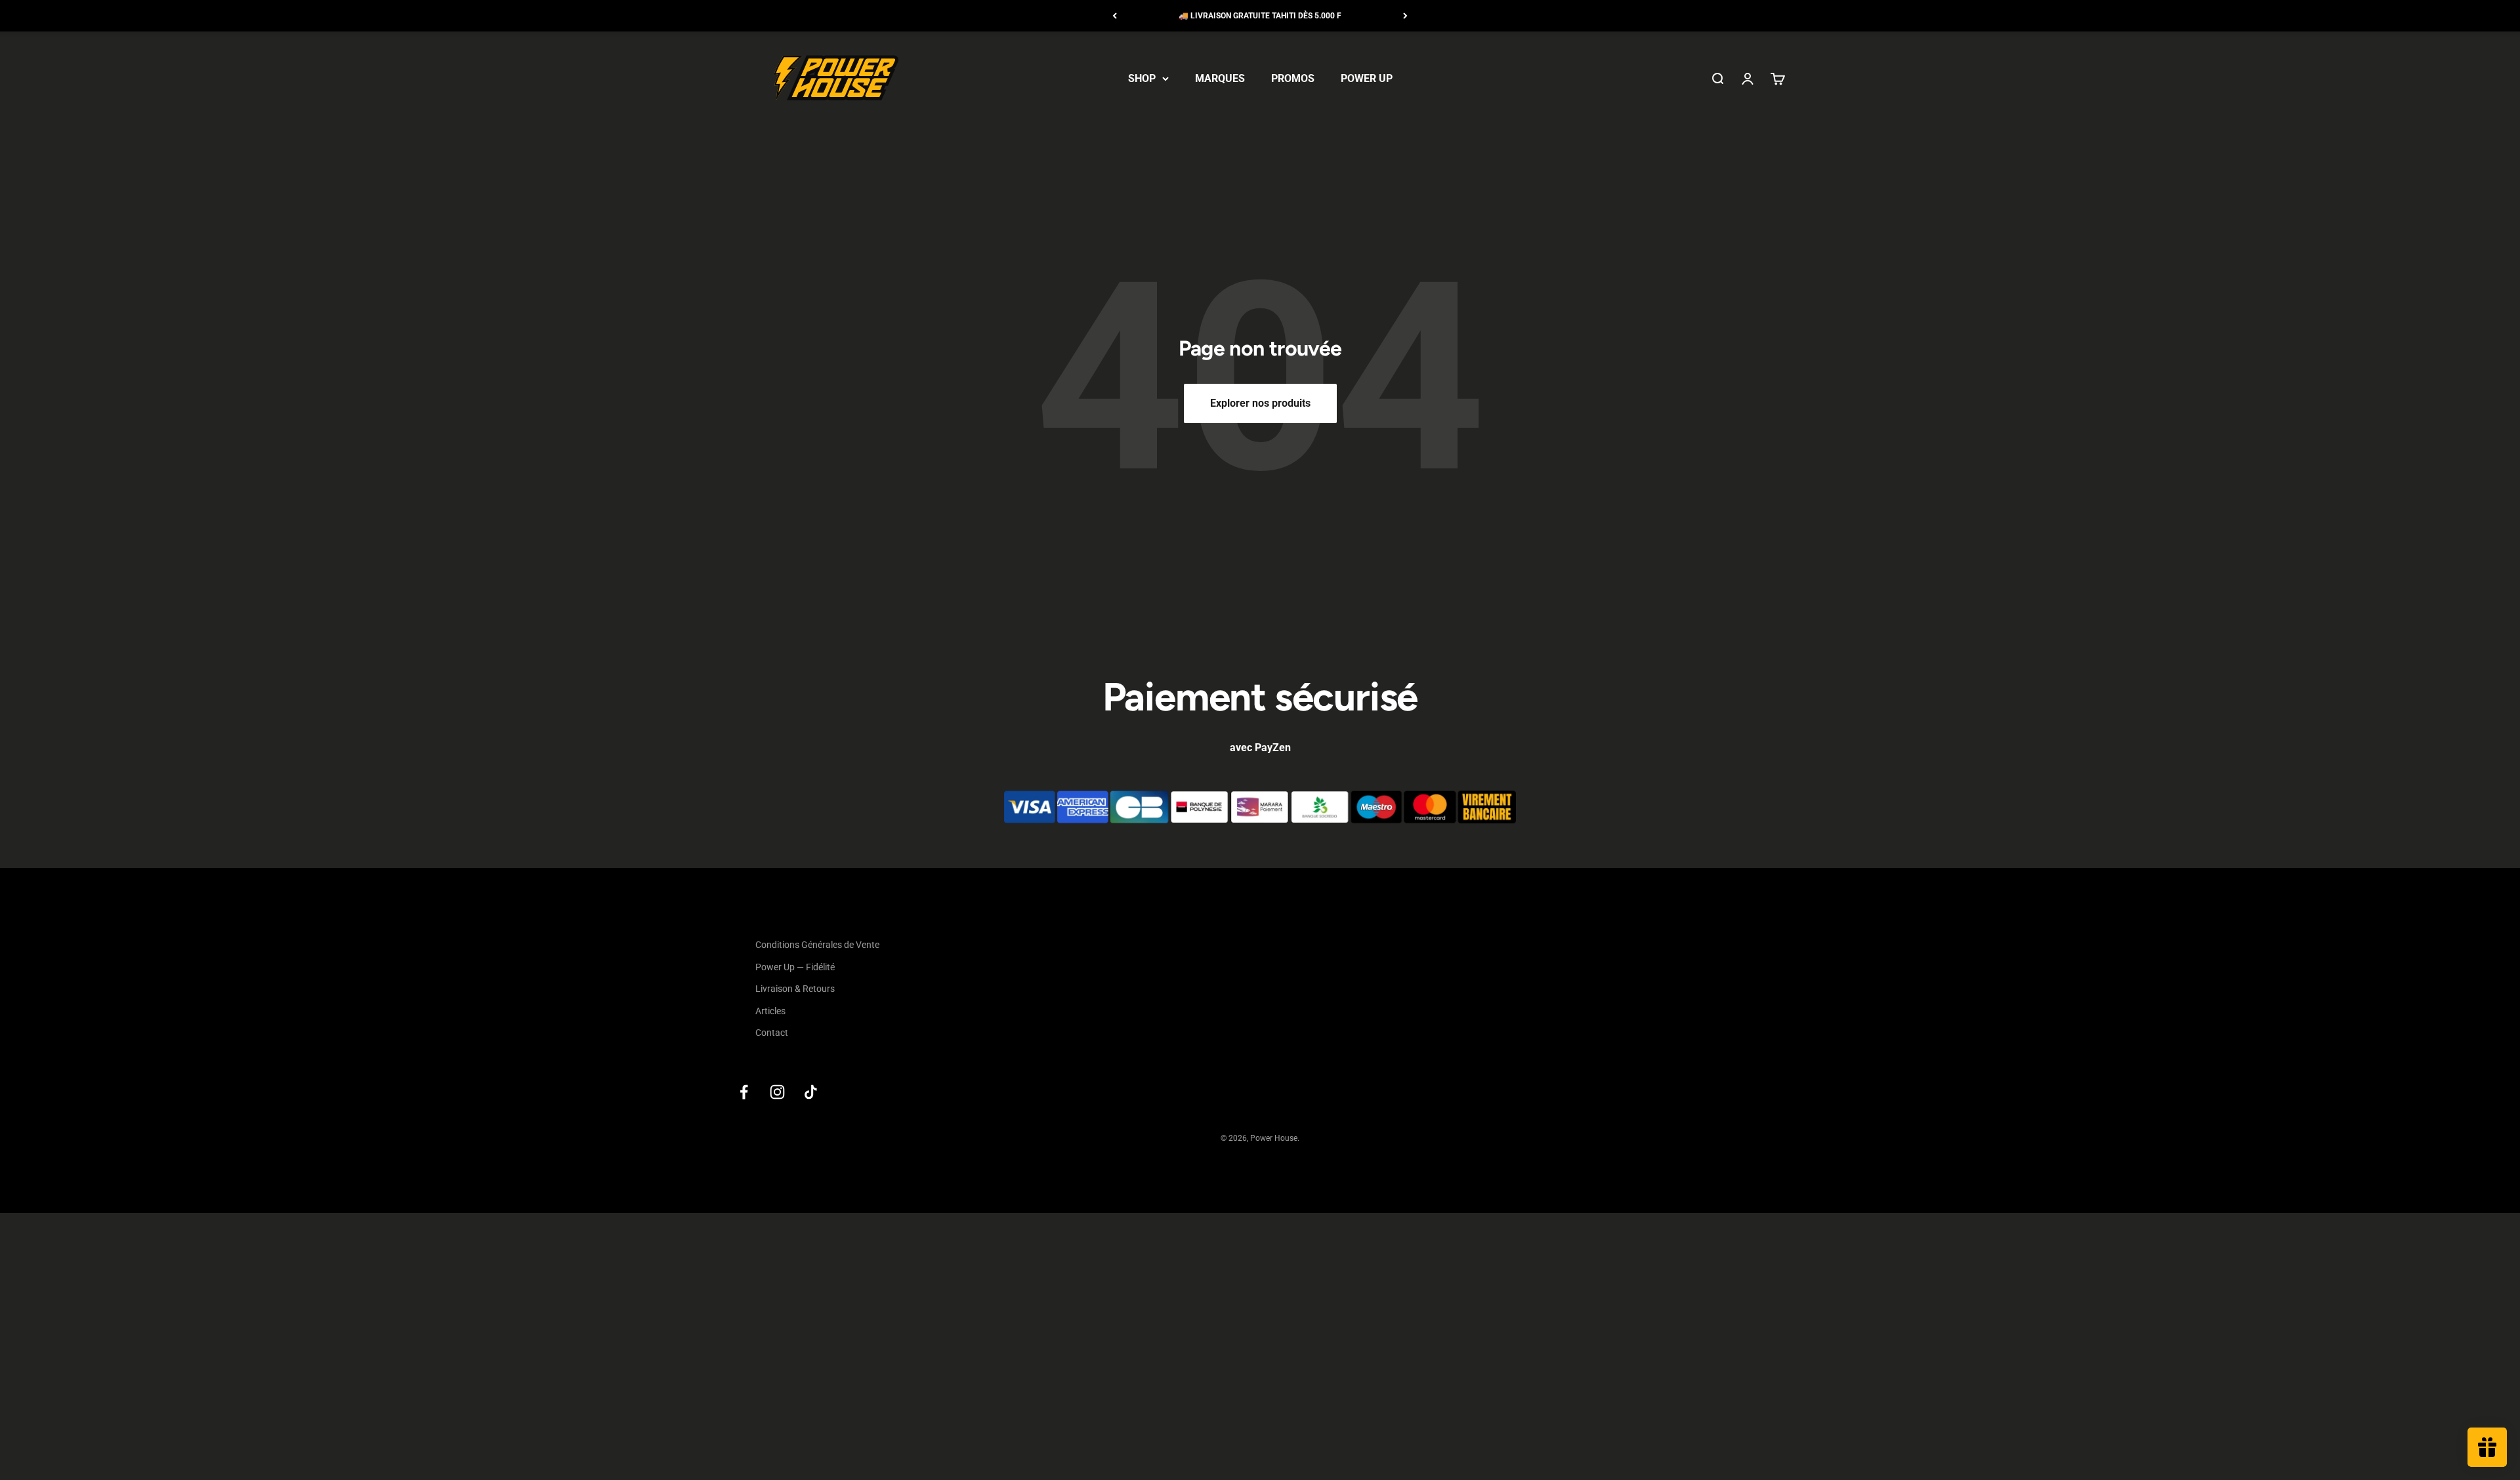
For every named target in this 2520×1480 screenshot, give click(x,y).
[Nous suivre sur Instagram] (777, 1092)
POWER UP (1367, 78)
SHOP (1142, 78)
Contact (772, 1033)
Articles (770, 1011)
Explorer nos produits (1260, 403)
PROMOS (1293, 78)
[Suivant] (1405, 16)
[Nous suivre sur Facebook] (744, 1092)
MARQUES (1220, 78)
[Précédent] (1115, 16)
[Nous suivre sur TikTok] (811, 1092)
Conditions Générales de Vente (817, 945)
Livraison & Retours (795, 989)
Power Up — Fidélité (795, 967)
